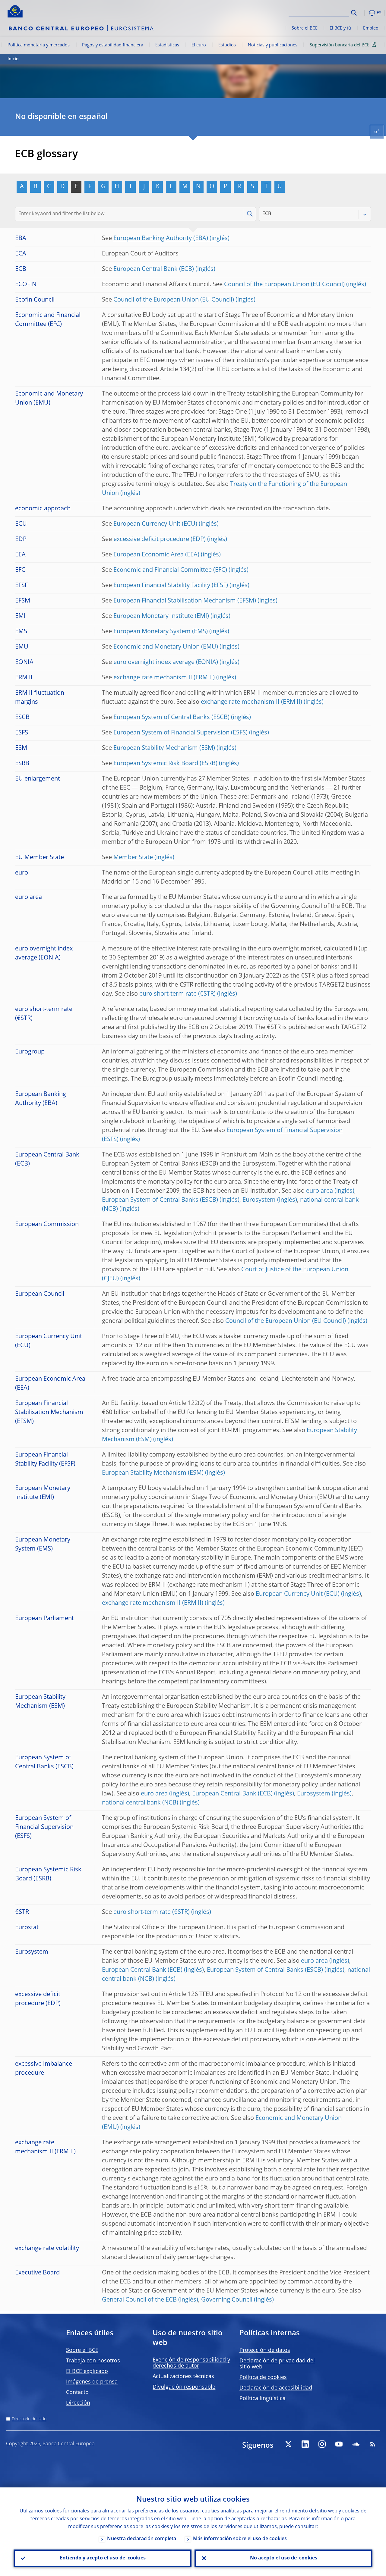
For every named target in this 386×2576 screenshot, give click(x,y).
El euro (199, 45)
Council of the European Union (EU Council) (284, 285)
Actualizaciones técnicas (183, 2377)
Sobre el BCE (305, 28)
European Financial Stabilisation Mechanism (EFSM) (185, 601)
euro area (320, 1191)
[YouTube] (339, 2444)
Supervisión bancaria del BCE (340, 45)
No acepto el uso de (284, 2558)
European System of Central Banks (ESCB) (171, 718)
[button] (363, 13)
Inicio (13, 59)
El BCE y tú (340, 28)
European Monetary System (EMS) (161, 632)
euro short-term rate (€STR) (177, 994)
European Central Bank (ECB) (154, 269)
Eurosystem (259, 1200)
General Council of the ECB (139, 2300)
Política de (263, 2377)
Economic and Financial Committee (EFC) (170, 570)
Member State (133, 858)
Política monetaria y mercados (39, 45)
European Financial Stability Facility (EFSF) (171, 586)
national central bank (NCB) (140, 1803)
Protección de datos (265, 2350)
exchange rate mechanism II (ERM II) (164, 678)
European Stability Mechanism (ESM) (164, 748)
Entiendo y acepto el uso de (103, 2558)
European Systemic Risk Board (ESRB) (165, 764)
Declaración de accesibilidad (276, 2388)
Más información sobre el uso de (240, 2539)
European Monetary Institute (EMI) (161, 616)
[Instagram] (322, 2444)
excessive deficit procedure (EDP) (160, 540)
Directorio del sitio (29, 2419)
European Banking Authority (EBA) (161, 239)
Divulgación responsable (184, 2387)
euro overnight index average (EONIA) (166, 662)
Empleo (371, 28)
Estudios (227, 45)
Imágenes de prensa (92, 2382)
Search (354, 13)
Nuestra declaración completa (142, 2539)
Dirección (78, 2403)
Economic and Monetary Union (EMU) (166, 647)
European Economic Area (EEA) (156, 555)
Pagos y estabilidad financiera (113, 45)
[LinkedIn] (305, 2444)
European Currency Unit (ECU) (155, 524)
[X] (288, 2444)
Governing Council (227, 2300)
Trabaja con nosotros (93, 2361)
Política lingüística (263, 2399)
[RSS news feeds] (373, 2444)
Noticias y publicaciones (273, 45)
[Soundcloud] (356, 2444)
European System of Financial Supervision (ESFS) (180, 733)
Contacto (77, 2393)
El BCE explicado (87, 2371)
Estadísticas (167, 45)
